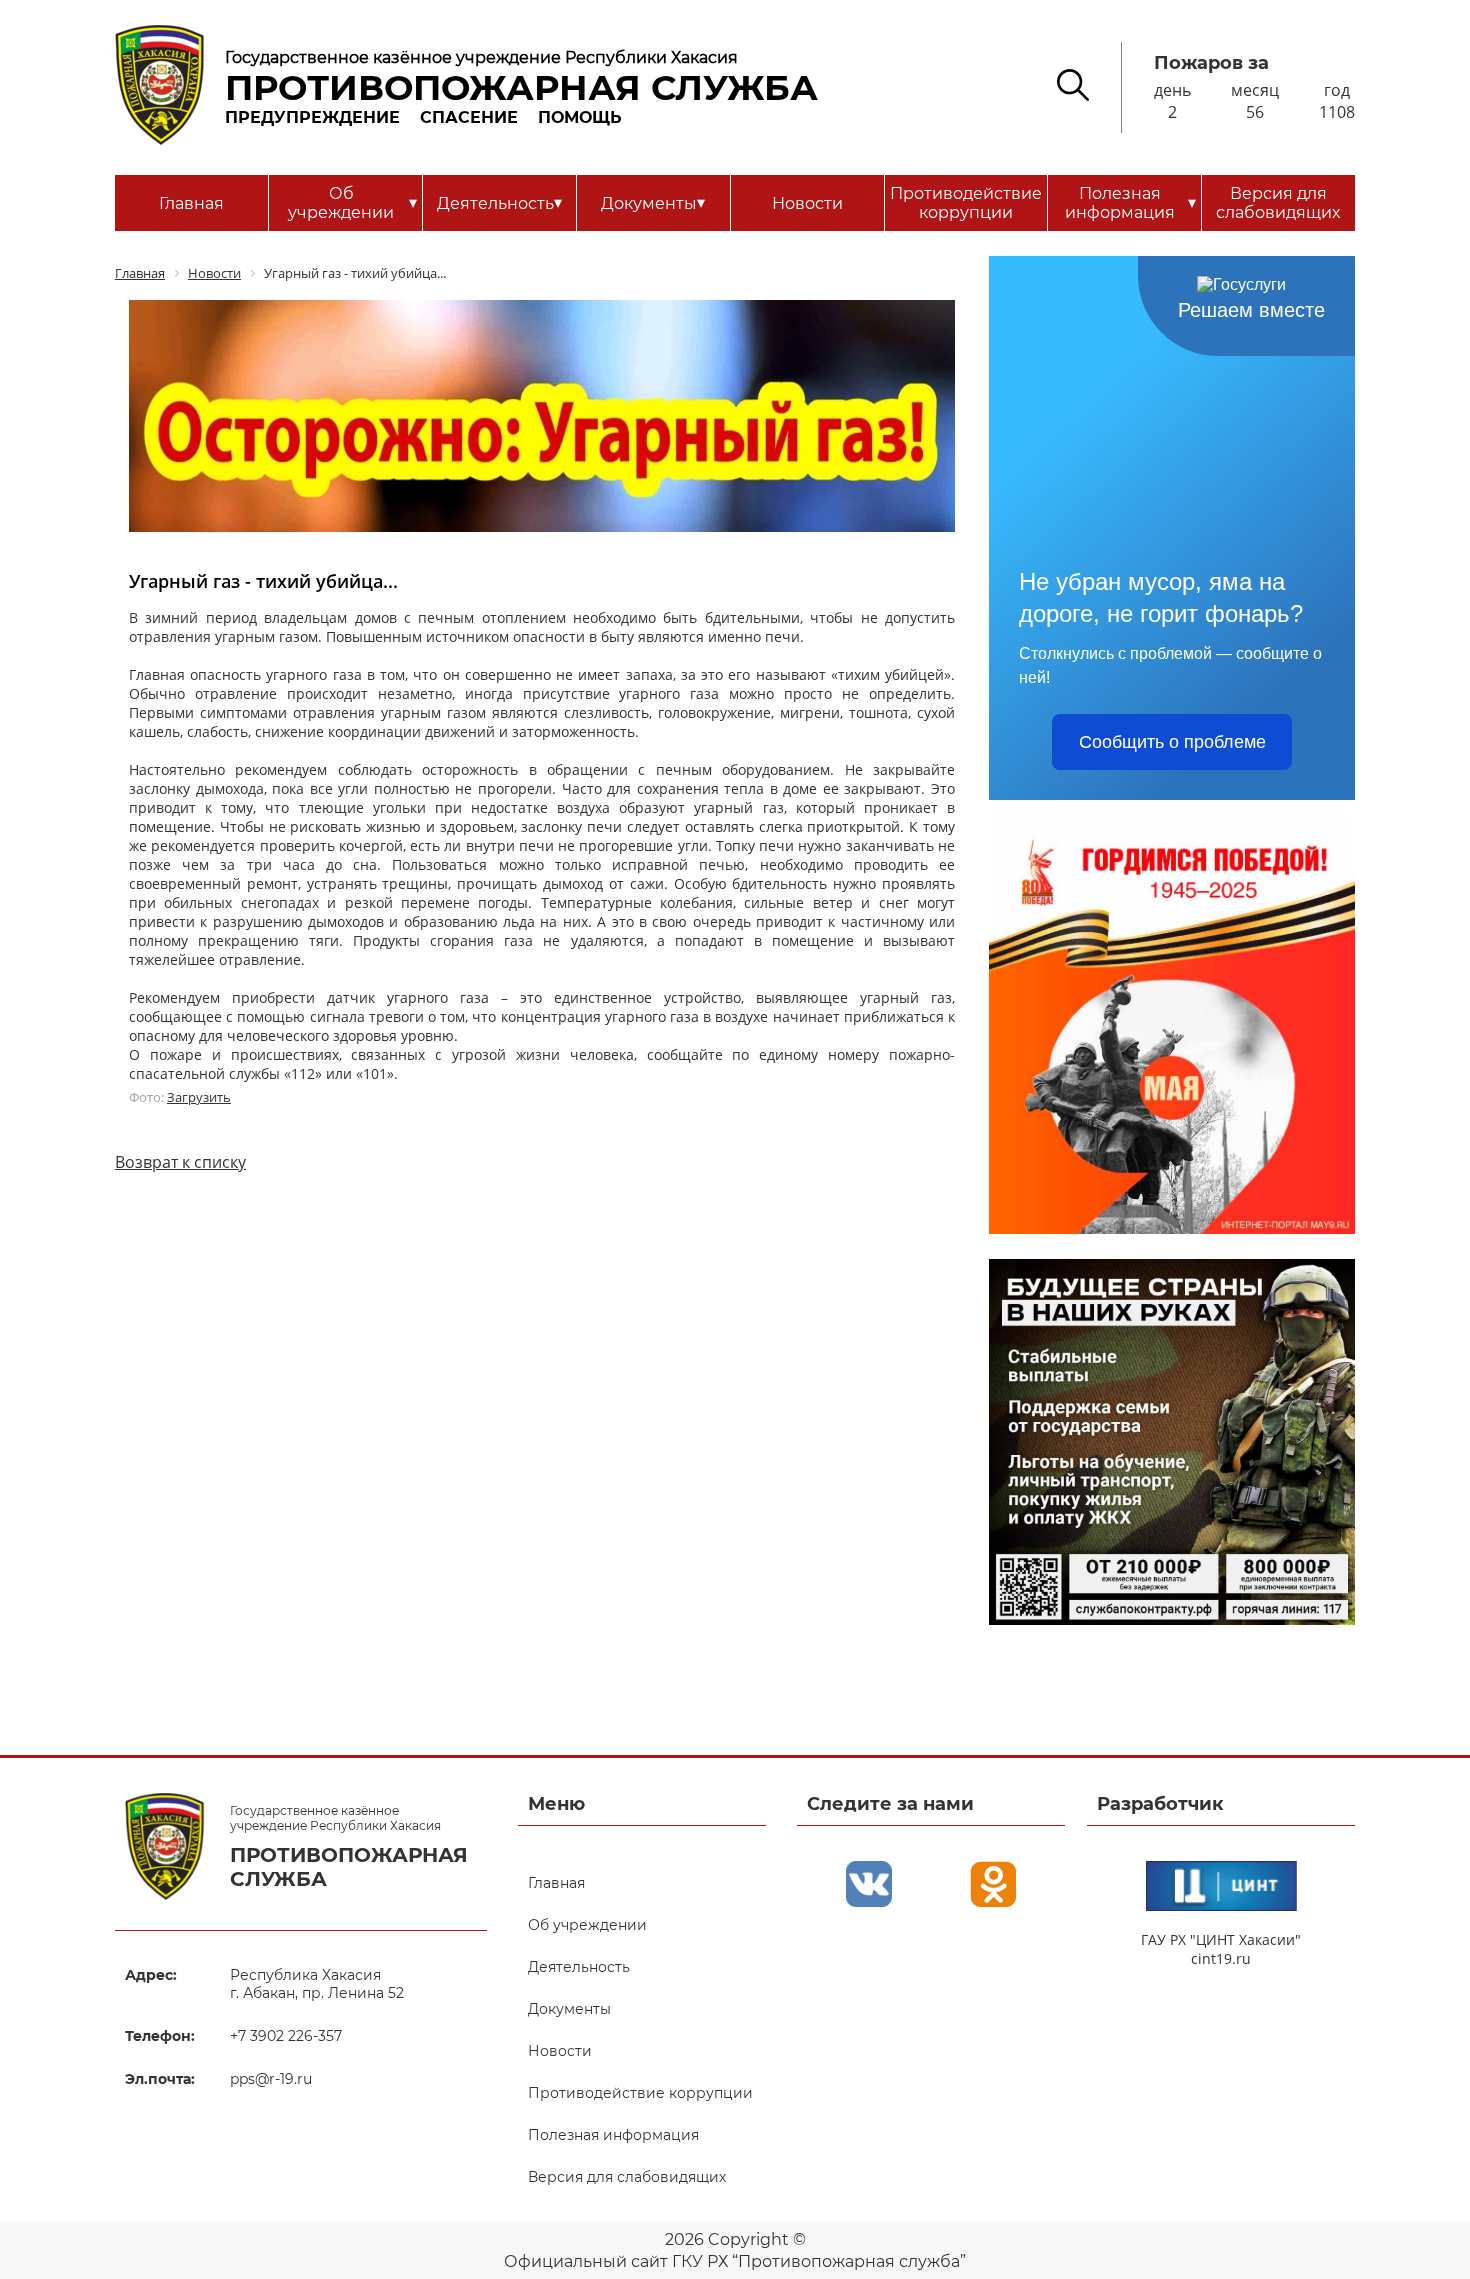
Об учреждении (352, 203)
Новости (807, 203)
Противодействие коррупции (966, 203)
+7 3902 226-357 (286, 2036)
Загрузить (199, 1097)
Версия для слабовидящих (1278, 203)
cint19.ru (1221, 1958)
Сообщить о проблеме (1172, 742)
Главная (191, 203)
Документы (653, 203)
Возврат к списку (180, 1162)
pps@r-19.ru (271, 2079)
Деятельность (499, 203)
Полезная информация (1130, 203)
